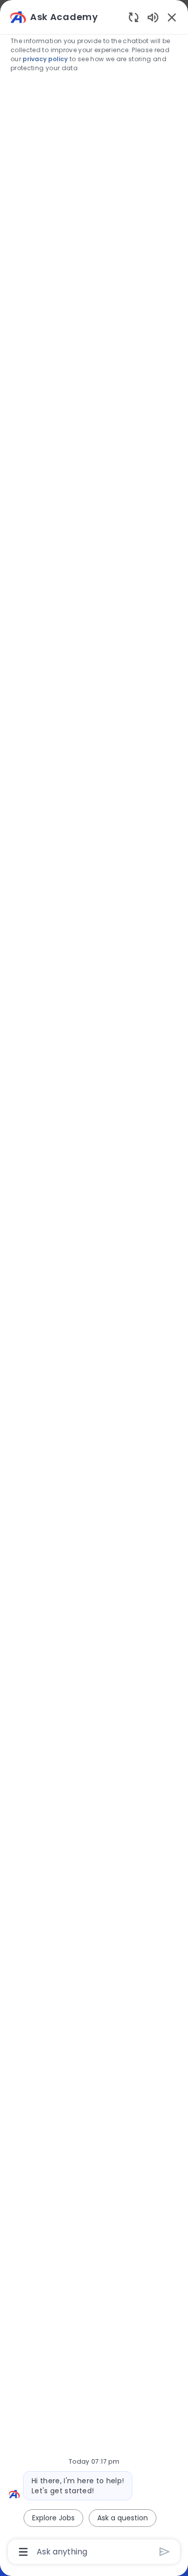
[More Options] (23, 2552)
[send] (165, 2552)
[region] (94, 1283)
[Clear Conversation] (134, 17)
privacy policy (45, 59)
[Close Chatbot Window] (172, 17)
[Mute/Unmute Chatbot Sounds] (153, 17)
